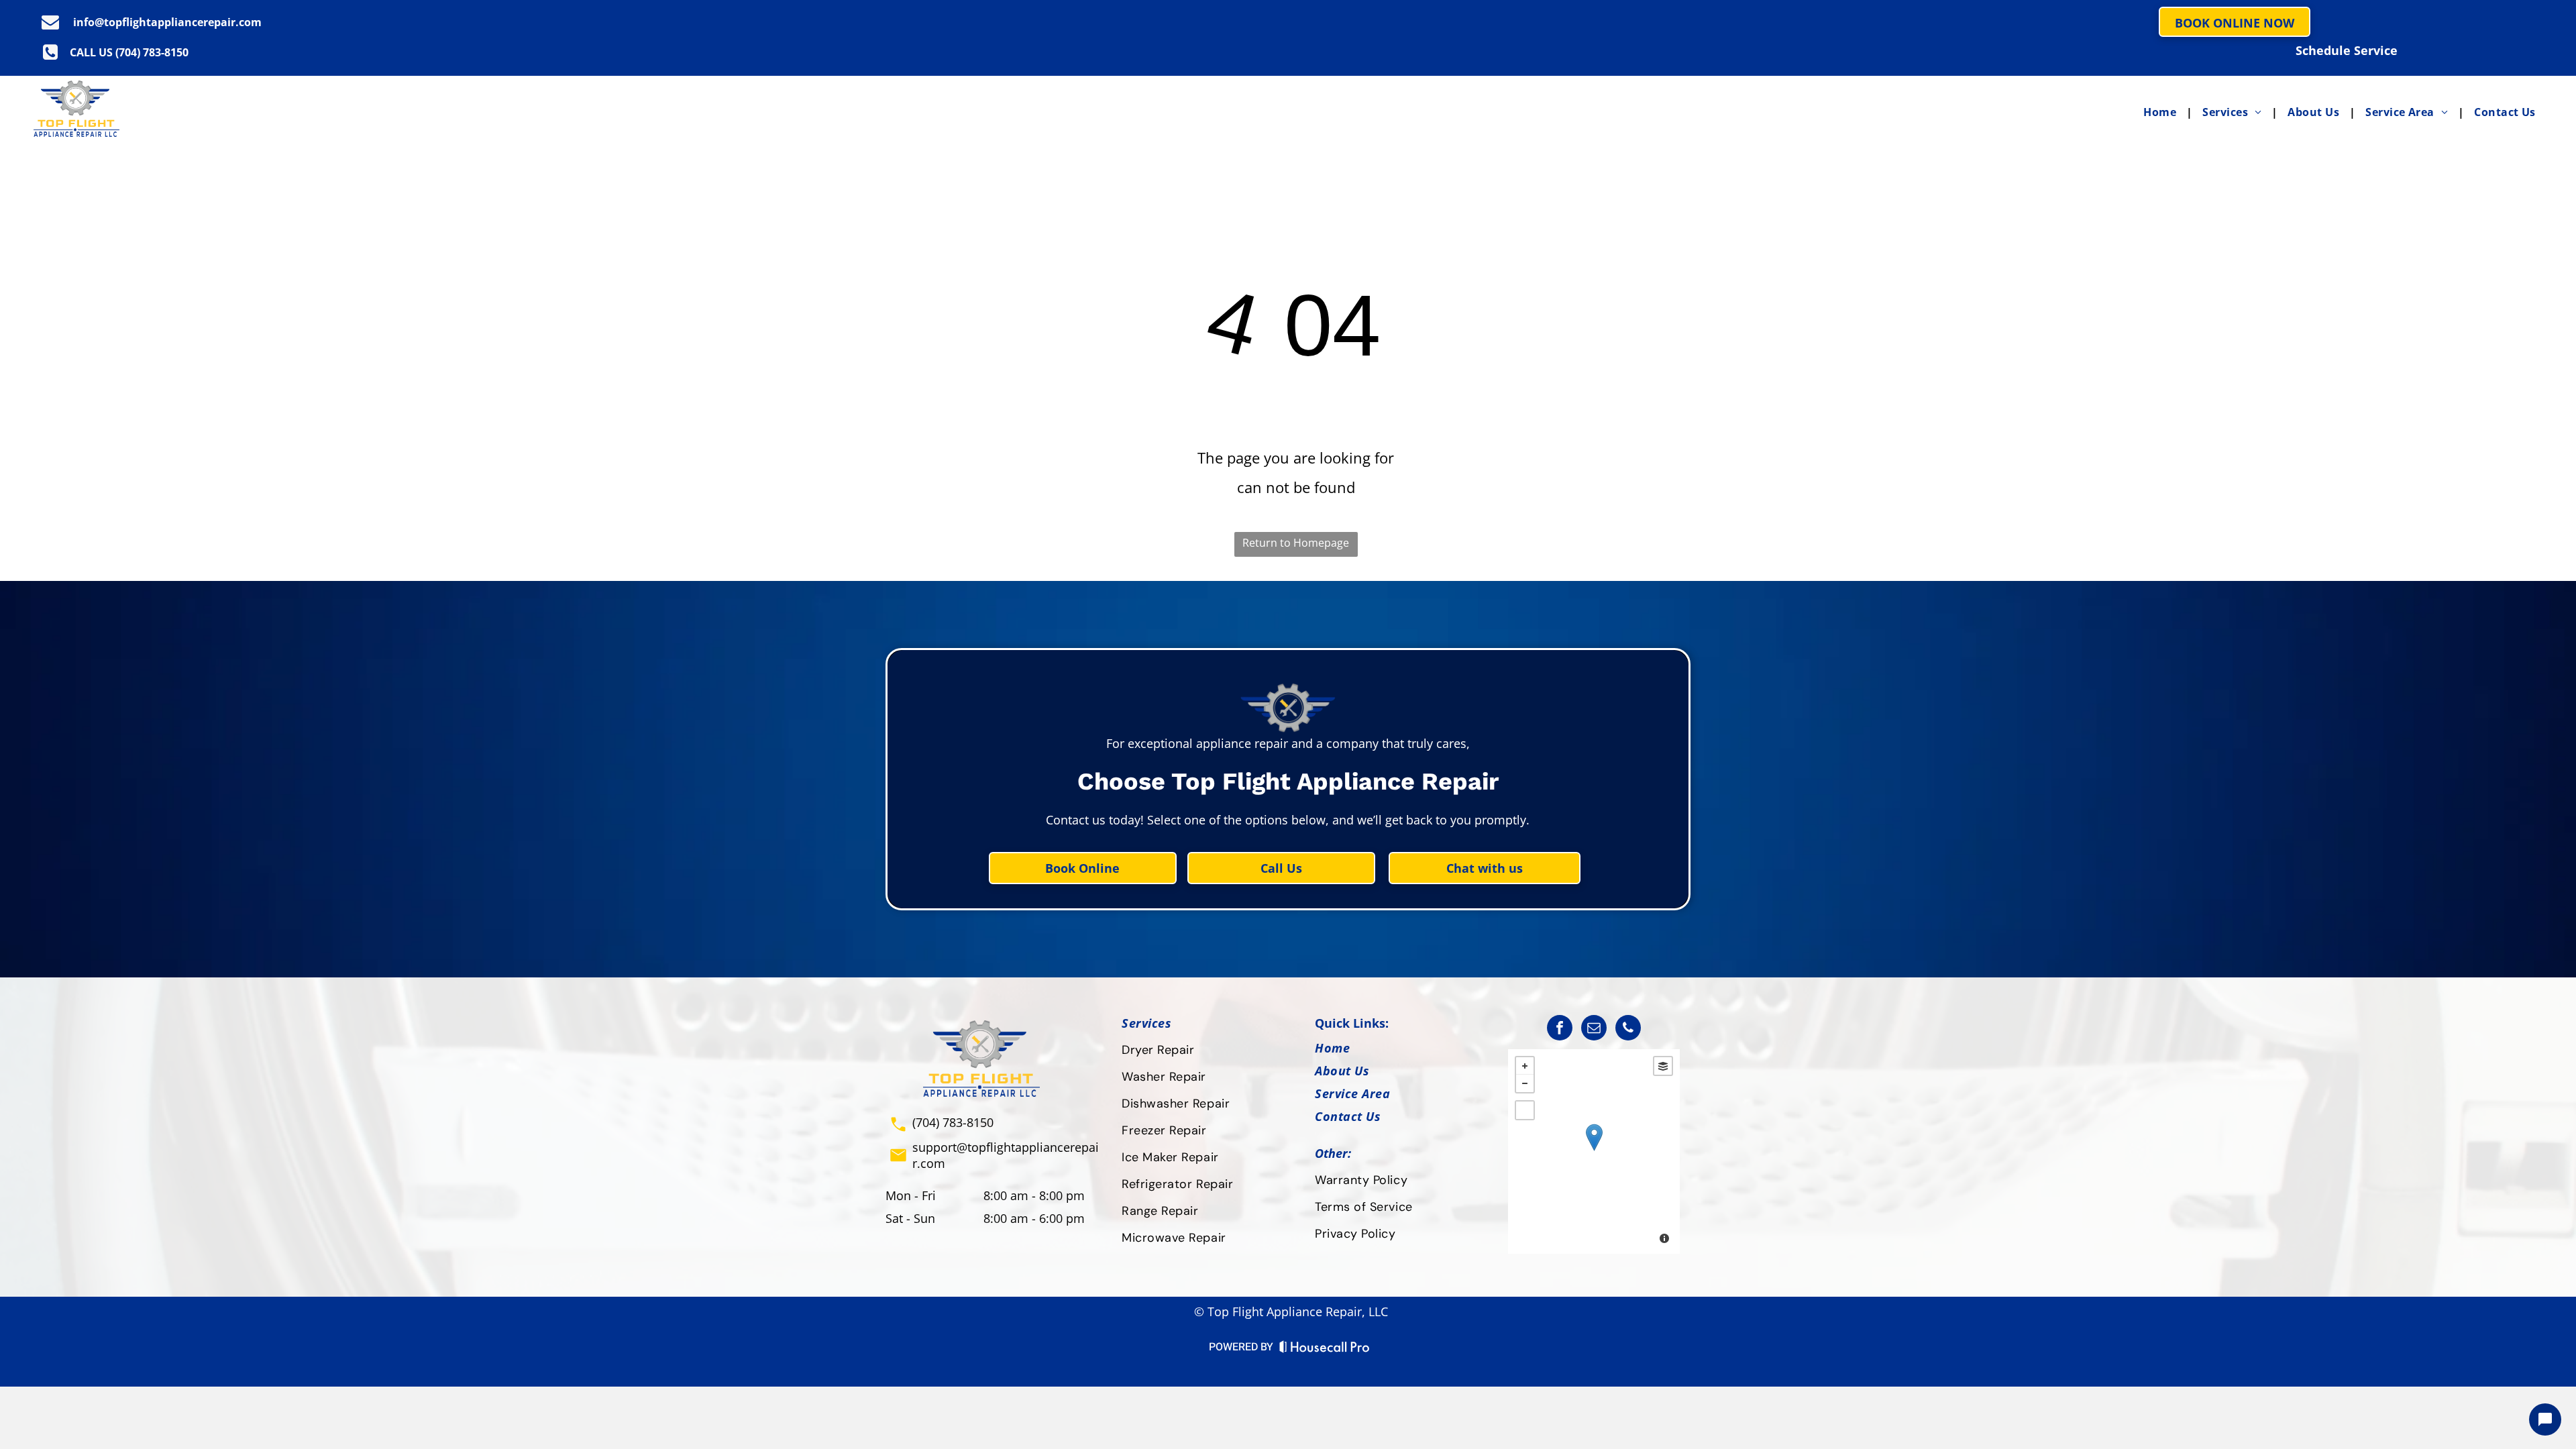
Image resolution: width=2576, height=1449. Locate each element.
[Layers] (1663, 1066)
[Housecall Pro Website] (1325, 1350)
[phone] (1628, 1029)
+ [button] (1525, 1066)
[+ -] (1594, 1151)
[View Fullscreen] (1525, 1110)
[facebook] (1560, 1029)
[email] (1594, 1029)
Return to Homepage (1296, 543)
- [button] (1525, 1083)
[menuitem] (2163, 112)
